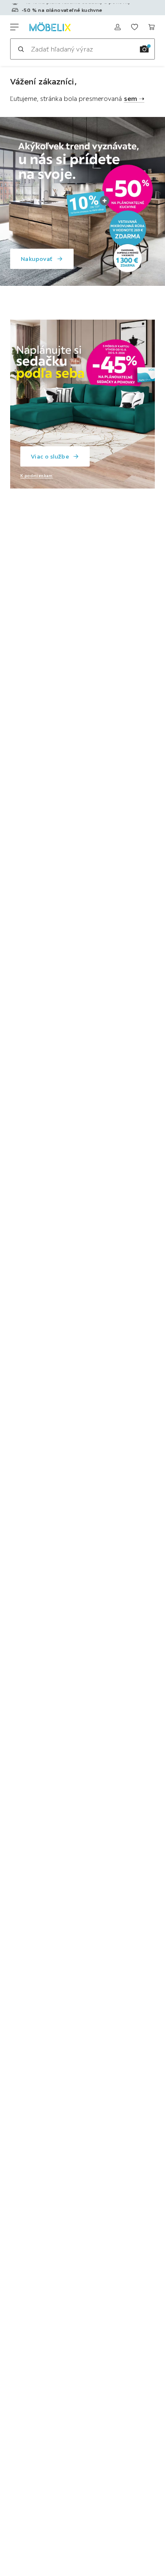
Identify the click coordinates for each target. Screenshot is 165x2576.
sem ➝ (134, 98)
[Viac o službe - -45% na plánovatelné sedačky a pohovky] (82, 404)
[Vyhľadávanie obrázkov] (144, 49)
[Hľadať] (21, 49)
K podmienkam (37, 476)
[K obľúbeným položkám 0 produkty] (135, 27)
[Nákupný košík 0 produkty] (151, 27)
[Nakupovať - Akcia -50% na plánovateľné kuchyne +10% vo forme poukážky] (82, 201)
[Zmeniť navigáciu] (14, 27)
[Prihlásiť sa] (118, 27)
